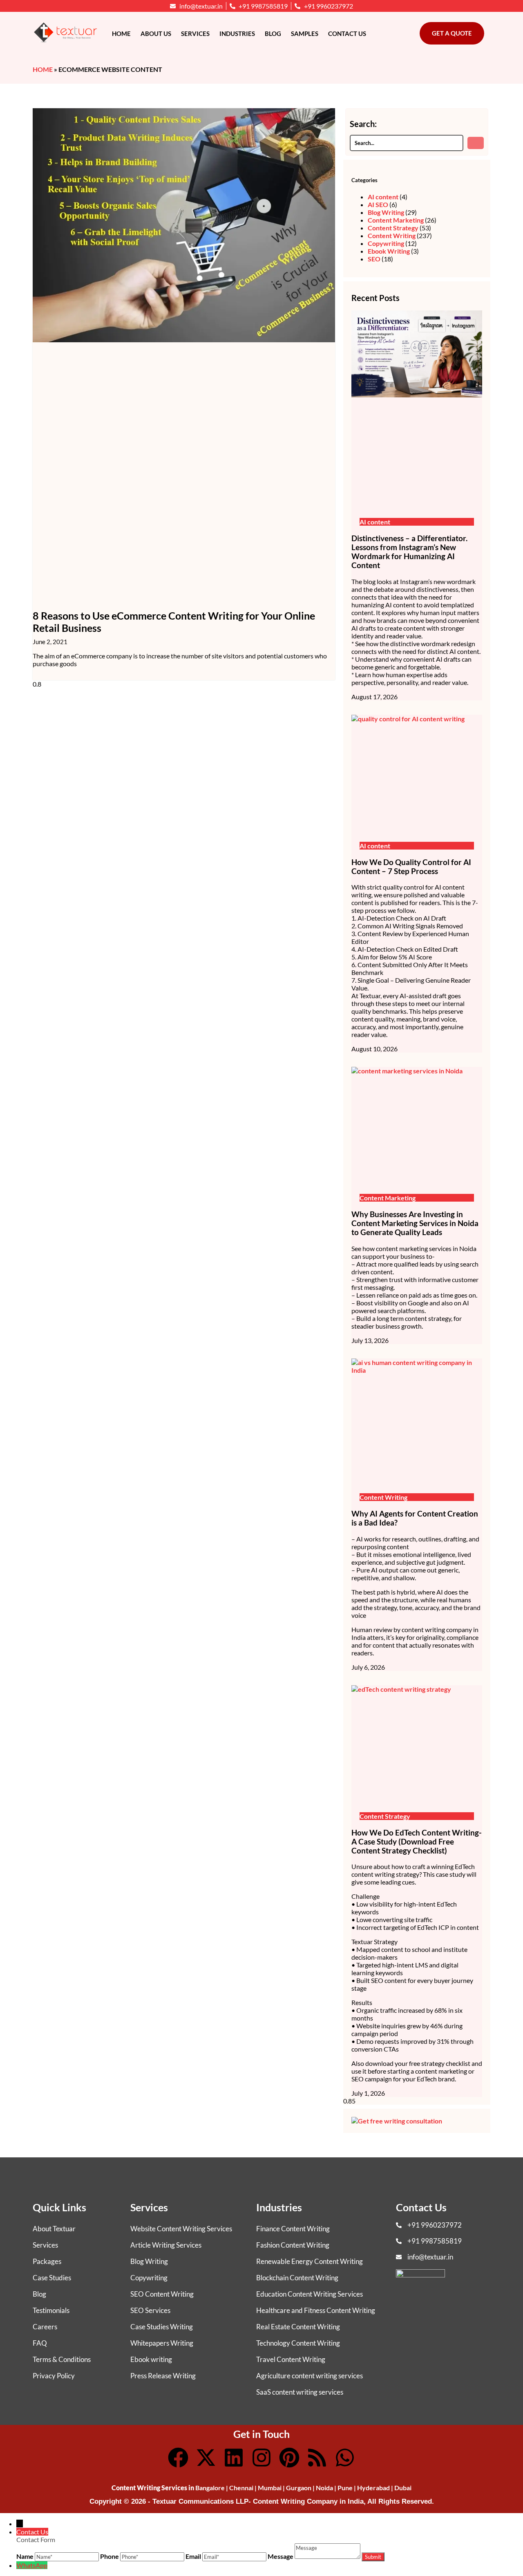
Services (195, 33)
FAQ (40, 2343)
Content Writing (392, 235)
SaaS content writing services (300, 2392)
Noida (324, 2488)
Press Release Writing (163, 2376)
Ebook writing (151, 2359)
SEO (374, 259)
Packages (47, 2261)
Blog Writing (386, 212)
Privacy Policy (54, 2376)
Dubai (403, 2488)
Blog (273, 33)
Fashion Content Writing (293, 2245)
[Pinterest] (289, 2458)
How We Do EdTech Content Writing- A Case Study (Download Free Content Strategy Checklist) (417, 1842)
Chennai (241, 2488)
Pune (345, 2488)
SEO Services (150, 2310)
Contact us (347, 33)
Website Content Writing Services (181, 2229)
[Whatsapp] (345, 2458)
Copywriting (386, 243)
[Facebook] (178, 2458)
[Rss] (317, 2458)
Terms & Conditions (62, 2359)
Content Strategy (393, 228)
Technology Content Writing (298, 2343)
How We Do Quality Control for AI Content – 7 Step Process (411, 867)
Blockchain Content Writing (297, 2278)
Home (121, 33)
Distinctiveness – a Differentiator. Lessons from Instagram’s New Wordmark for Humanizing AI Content (409, 552)
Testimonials (51, 2310)
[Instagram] (261, 2458)
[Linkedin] (234, 2458)
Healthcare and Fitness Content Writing (316, 2310)
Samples (305, 33)
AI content (383, 197)
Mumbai (270, 2488)
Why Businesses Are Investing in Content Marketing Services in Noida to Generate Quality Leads (415, 1223)
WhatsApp (32, 2565)
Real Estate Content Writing (298, 2327)
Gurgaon (299, 2488)
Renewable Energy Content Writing (310, 2261)
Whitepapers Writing (162, 2343)
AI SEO (378, 204)
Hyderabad (373, 2488)
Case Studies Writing (162, 2327)
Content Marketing (396, 220)
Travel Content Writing (291, 2359)
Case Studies (52, 2278)
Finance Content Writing (293, 2229)
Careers (45, 2327)
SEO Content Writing (162, 2294)
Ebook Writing (389, 251)
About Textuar (54, 2229)
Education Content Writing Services (310, 2294)
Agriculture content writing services (310, 2376)
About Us (156, 33)
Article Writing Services (166, 2245)
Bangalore (210, 2488)
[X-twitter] (206, 2458)
